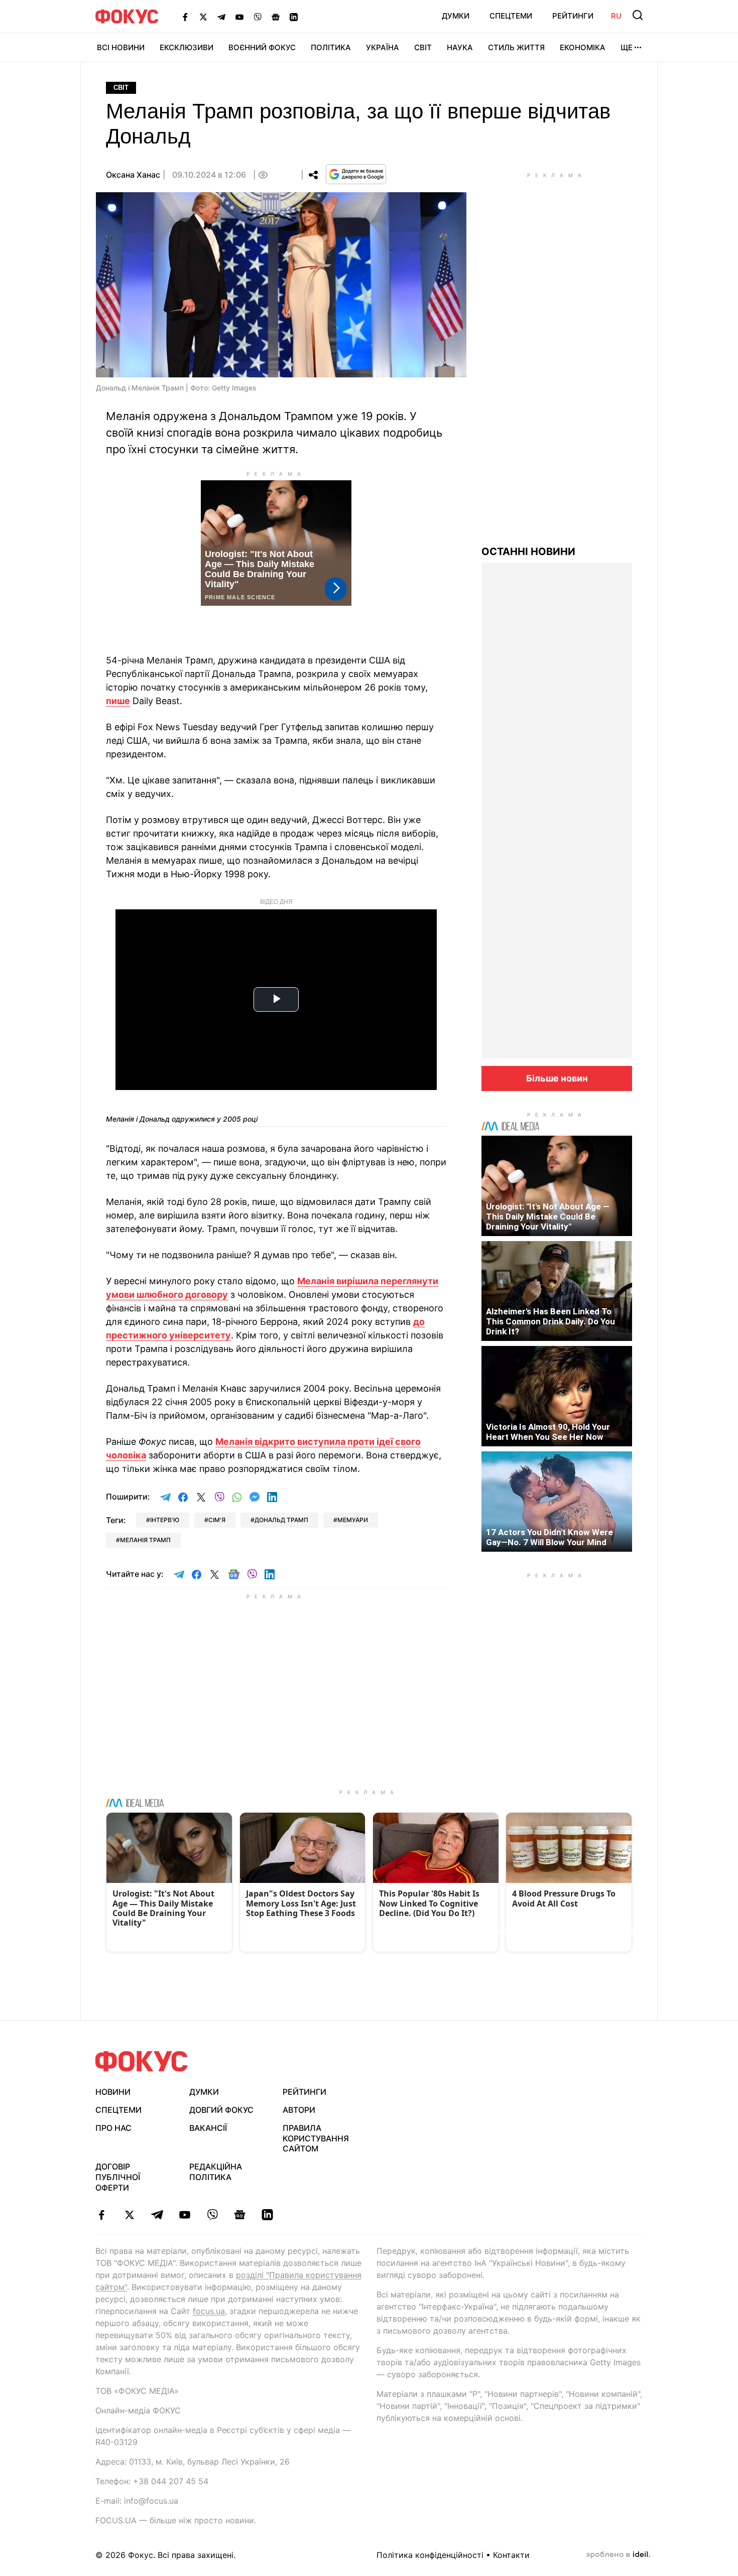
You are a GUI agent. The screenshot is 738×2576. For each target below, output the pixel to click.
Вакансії (208, 2128)
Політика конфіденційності (430, 2555)
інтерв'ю (165, 1520)
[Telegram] (221, 17)
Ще (627, 47)
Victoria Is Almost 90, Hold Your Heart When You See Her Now (548, 1432)
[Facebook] (185, 17)
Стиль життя (516, 47)
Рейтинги (573, 16)
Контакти (511, 2555)
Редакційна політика (216, 2172)
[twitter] (129, 2215)
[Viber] (258, 17)
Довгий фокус (221, 2110)
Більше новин (557, 1078)
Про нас (113, 2128)
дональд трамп (281, 1520)
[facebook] (102, 2215)
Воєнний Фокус (262, 47)
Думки (456, 16)
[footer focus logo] (142, 2061)
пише (118, 701)
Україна (383, 47)
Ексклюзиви (187, 47)
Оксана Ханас (133, 175)
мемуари (353, 1520)
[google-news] (240, 2215)
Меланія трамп (145, 1540)
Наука (460, 47)
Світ (423, 47)
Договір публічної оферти (118, 2177)
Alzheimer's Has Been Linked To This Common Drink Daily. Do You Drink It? (550, 1321)
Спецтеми (511, 16)
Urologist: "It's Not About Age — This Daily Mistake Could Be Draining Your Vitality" (548, 1216)
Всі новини (121, 47)
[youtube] (184, 2215)
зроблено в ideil (618, 2555)
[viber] (212, 2215)
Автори (299, 2110)
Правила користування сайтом (316, 2138)
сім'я (217, 1520)
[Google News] (276, 17)
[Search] (638, 15)
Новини (113, 2092)
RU (616, 16)
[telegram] (157, 2215)
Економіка (583, 47)
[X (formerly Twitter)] (203, 17)
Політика (331, 47)
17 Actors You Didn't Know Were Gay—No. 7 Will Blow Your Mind (549, 1537)
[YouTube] (239, 17)
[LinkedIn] (294, 17)
